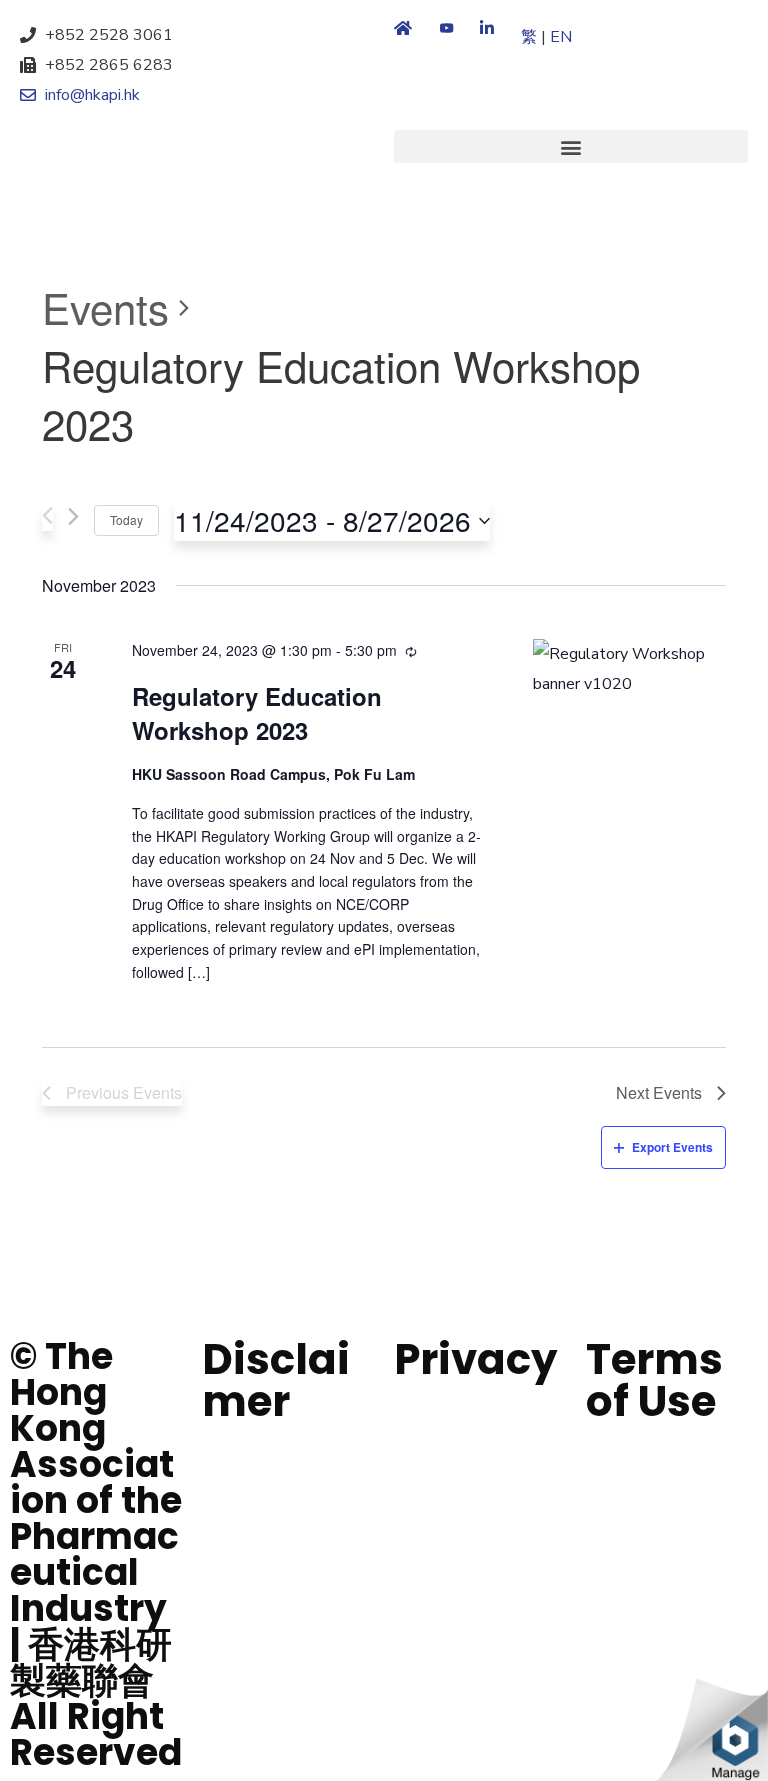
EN (561, 37)
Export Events (672, 1147)
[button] (571, 146)
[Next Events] (73, 521)
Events (105, 308)
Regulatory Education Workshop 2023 (257, 713)
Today (126, 519)
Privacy (476, 1359)
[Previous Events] (47, 518)
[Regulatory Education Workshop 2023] (629, 669)
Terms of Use (654, 1380)
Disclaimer (276, 1380)
